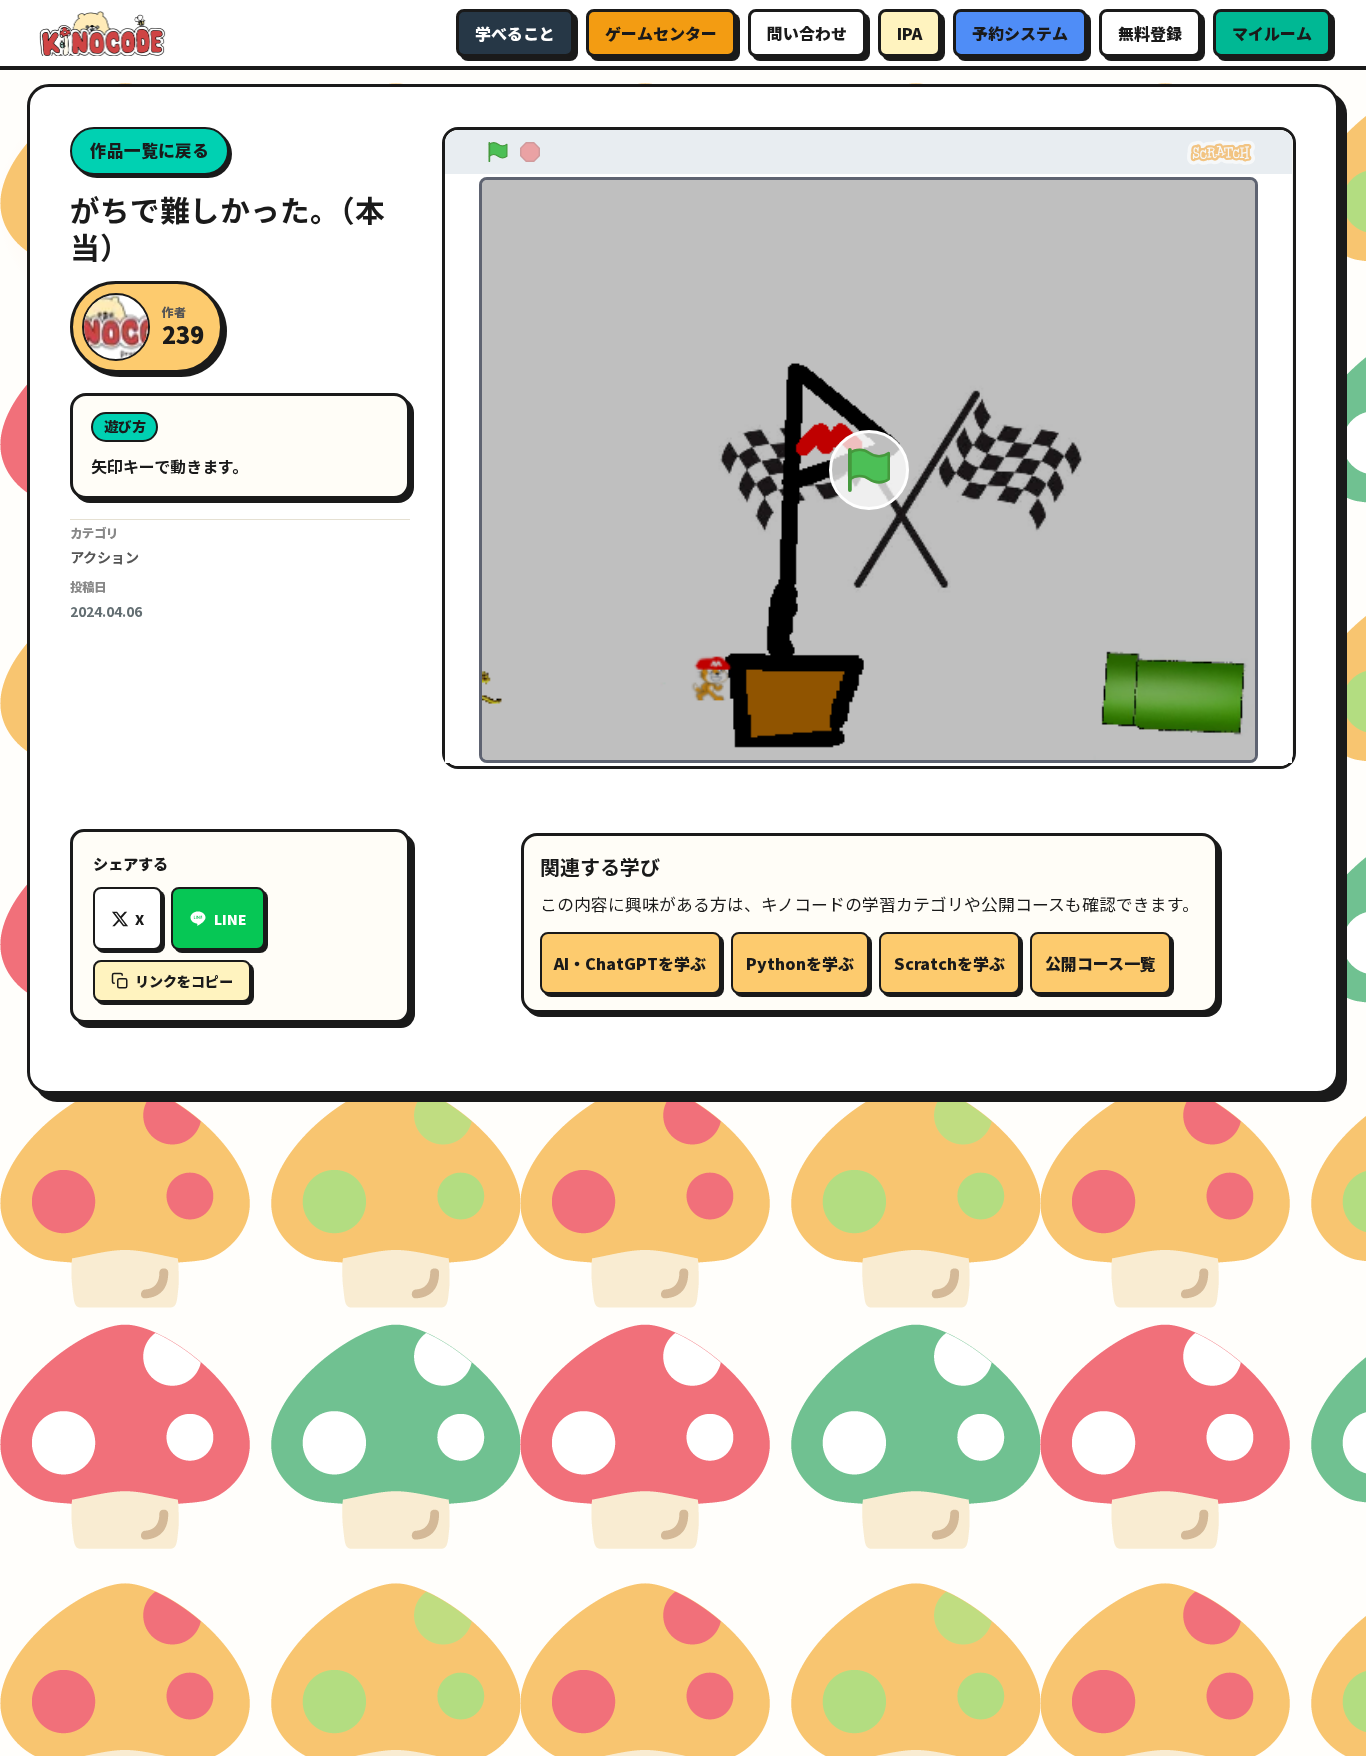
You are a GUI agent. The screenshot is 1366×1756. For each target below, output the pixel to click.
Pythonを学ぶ (800, 963)
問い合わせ (807, 33)
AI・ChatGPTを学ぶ (630, 963)
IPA (909, 33)
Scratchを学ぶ (949, 963)
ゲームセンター (661, 33)
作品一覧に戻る (149, 150)
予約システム (1020, 33)
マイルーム (1272, 33)
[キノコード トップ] (101, 33)
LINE (230, 919)
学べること (515, 33)
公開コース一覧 (1100, 963)
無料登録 (1150, 33)
